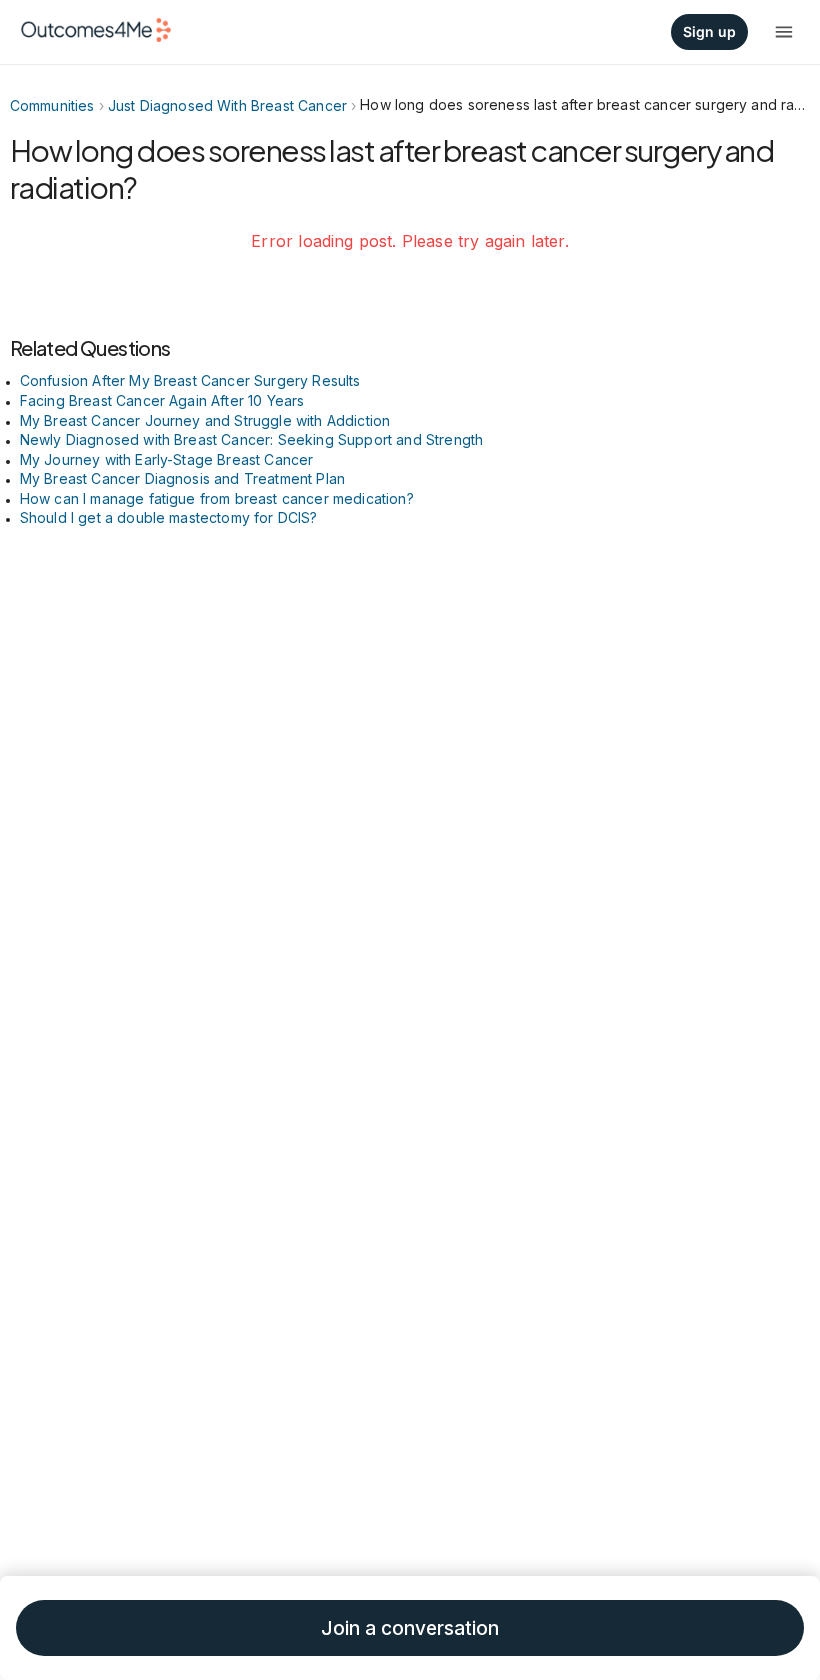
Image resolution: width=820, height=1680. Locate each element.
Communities (52, 105)
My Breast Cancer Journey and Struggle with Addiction (205, 420)
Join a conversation (410, 1628)
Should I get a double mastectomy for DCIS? (169, 517)
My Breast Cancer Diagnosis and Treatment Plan (182, 478)
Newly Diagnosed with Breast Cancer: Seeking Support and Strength (252, 439)
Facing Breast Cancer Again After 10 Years (162, 400)
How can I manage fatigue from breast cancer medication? (217, 498)
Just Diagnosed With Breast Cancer (227, 105)
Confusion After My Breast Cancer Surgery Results (190, 380)
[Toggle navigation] (784, 32)
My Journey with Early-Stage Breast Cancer (167, 459)
